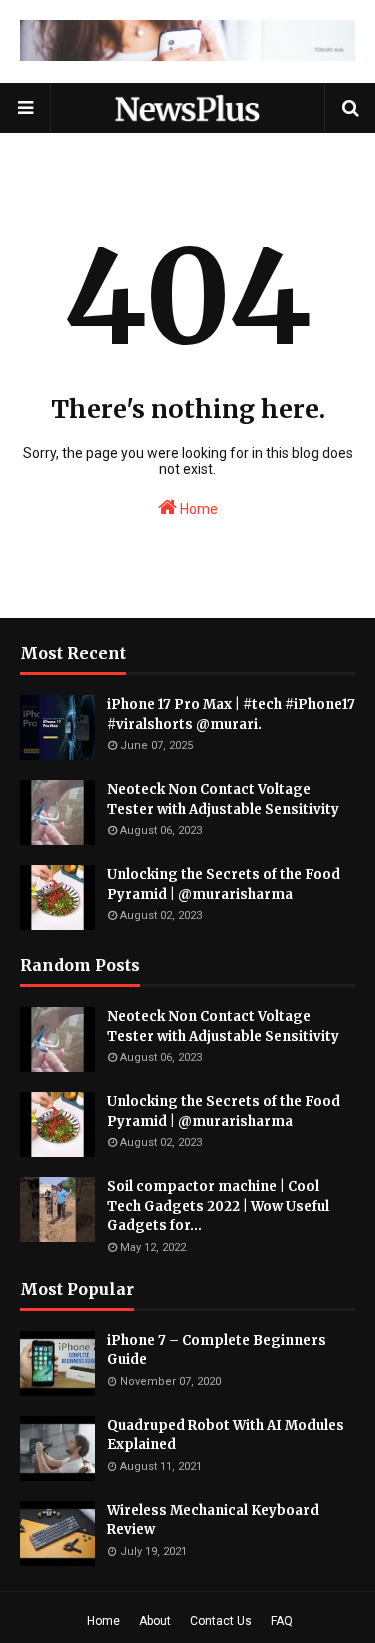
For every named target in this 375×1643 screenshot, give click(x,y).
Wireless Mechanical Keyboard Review (213, 1520)
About (155, 1621)
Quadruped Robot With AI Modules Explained (225, 1435)
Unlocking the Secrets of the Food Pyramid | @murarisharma (223, 884)
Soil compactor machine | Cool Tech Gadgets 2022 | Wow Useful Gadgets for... (218, 1206)
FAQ (282, 1621)
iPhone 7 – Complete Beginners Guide (216, 1350)
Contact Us (221, 1621)
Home (197, 509)
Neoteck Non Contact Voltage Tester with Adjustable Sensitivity (223, 799)
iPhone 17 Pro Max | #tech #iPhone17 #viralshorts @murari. (231, 714)
